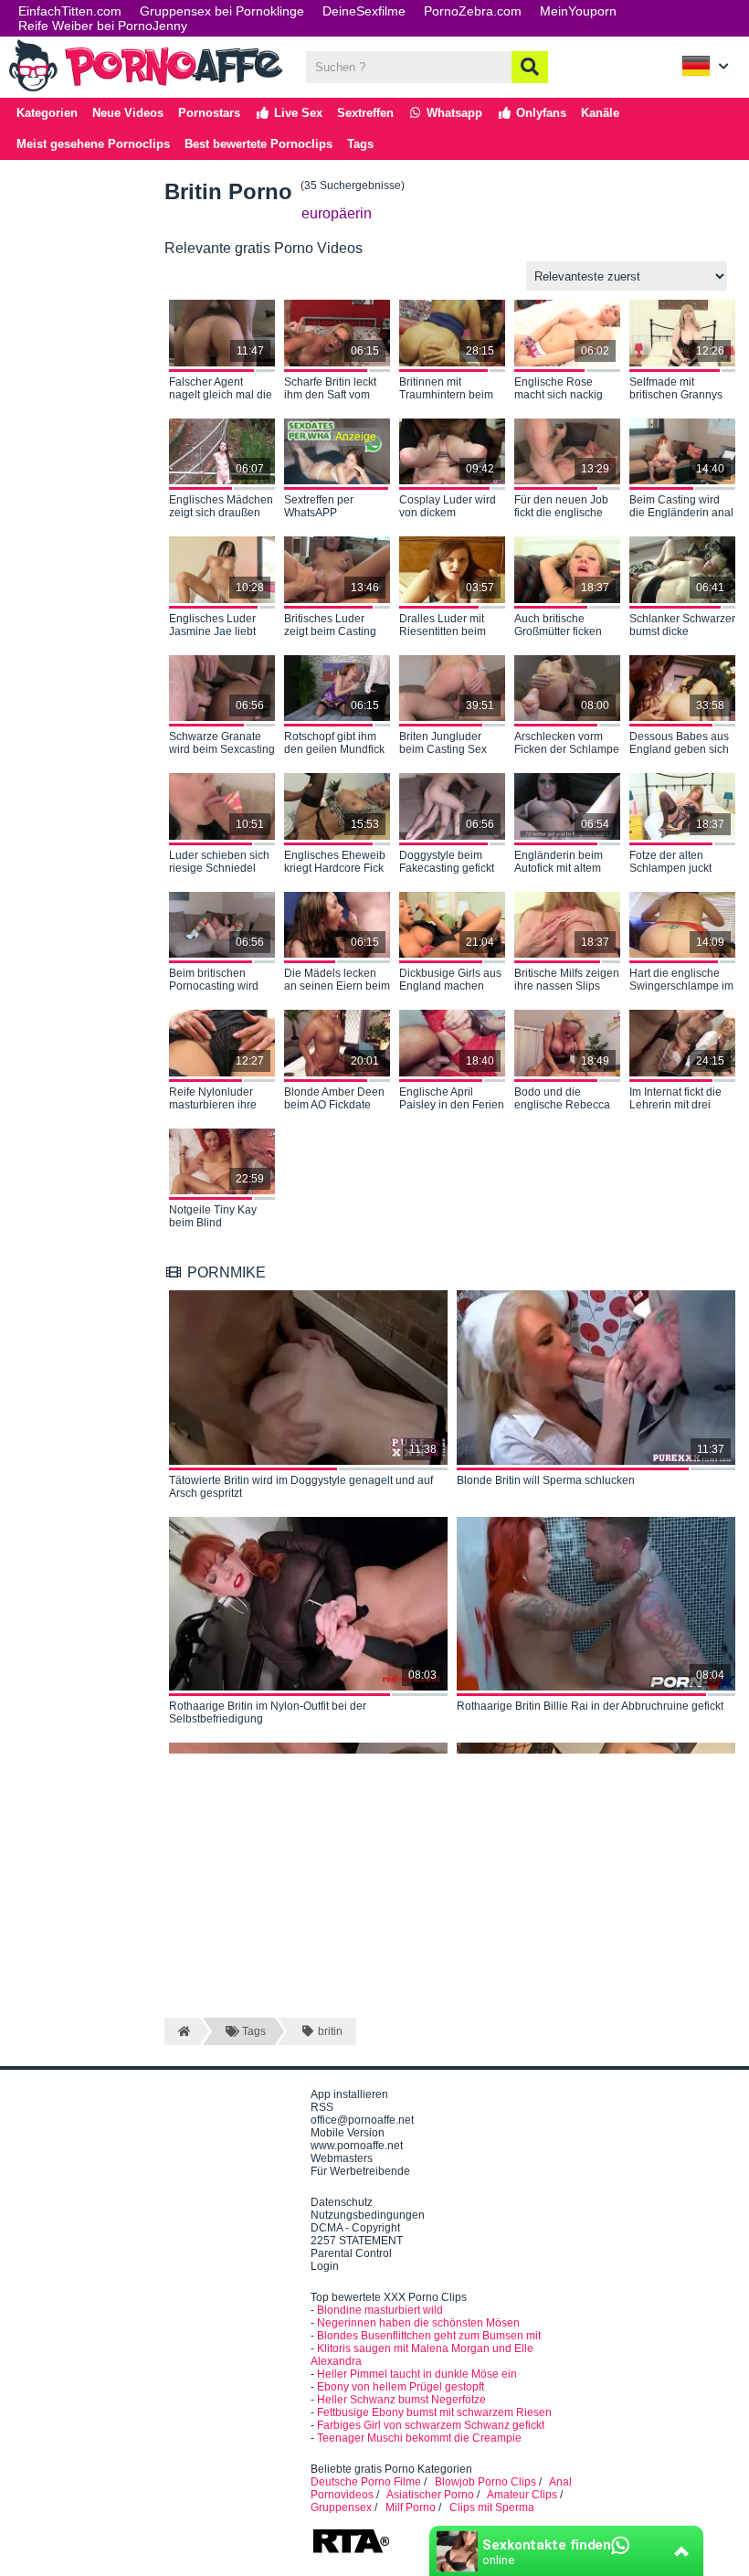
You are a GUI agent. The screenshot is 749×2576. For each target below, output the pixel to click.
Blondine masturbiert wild (380, 2310)
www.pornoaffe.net (357, 2146)
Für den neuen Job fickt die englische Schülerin (561, 507)
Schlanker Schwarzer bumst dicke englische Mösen (682, 626)
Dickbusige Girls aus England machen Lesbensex (450, 981)
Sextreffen (365, 113)
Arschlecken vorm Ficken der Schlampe (567, 743)
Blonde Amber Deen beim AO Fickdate (334, 1098)
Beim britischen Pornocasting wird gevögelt (214, 981)
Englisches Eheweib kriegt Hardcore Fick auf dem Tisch (335, 863)
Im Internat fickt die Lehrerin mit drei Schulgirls (675, 1099)
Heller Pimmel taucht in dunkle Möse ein (417, 2374)
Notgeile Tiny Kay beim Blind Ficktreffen (213, 1217)
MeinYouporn (578, 11)
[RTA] (351, 2551)
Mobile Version (348, 2133)
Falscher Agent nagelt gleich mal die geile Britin (221, 389)
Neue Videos (128, 113)
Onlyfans (539, 113)
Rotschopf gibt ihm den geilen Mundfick (334, 743)
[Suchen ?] (530, 67)
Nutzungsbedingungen (368, 2215)
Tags (360, 144)
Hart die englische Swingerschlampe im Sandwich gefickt (681, 981)
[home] (182, 2031)
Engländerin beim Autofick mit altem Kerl (559, 863)
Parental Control (351, 2253)
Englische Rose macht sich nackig (559, 388)
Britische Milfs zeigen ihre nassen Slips (567, 980)
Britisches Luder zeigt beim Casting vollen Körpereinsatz (335, 626)
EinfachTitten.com (70, 11)
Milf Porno (411, 2507)
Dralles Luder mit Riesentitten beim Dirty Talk (443, 626)
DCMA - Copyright (355, 2228)
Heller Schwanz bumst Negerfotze (401, 2400)
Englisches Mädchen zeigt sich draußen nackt (221, 507)
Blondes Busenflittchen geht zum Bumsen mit (429, 2336)
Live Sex (296, 113)
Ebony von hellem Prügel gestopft (401, 2387)
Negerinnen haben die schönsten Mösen (418, 2323)
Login (325, 2266)
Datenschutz (342, 2202)
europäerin (337, 213)
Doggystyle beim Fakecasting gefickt (447, 862)
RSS (322, 2107)
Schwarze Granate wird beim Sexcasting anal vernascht (222, 744)
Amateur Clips (522, 2495)
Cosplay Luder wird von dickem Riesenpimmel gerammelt (448, 507)
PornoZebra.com (473, 11)
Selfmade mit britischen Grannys (676, 388)
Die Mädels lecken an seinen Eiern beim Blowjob (337, 981)
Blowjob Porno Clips (485, 2482)
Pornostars (209, 113)
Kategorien (47, 113)
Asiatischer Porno (430, 2495)
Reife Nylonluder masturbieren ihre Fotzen (213, 1099)
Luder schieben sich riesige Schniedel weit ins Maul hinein (219, 863)
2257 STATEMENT (357, 2241)
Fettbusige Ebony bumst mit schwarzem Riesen (434, 2412)
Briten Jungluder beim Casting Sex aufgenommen (443, 744)
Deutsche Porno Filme (366, 2482)
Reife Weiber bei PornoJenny (103, 26)
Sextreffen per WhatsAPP (319, 506)
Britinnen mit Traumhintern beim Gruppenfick (446, 389)
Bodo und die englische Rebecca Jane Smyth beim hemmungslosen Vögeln (562, 1099)
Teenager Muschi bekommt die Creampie (419, 2438)
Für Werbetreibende (360, 2171)
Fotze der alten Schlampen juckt (670, 862)
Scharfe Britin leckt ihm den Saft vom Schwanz (330, 389)
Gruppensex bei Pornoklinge (222, 11)
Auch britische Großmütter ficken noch (558, 626)
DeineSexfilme (364, 11)
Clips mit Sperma (492, 2507)
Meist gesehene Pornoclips (93, 144)
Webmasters (342, 2158)
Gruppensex (341, 2507)
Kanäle (600, 113)
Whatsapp (453, 113)
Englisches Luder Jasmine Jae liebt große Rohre (212, 626)
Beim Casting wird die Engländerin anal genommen (681, 507)
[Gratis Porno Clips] (146, 90)
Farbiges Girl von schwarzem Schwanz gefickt (431, 2425)
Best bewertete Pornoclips (258, 144)
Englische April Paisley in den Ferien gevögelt (452, 1099)
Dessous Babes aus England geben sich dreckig (679, 744)
